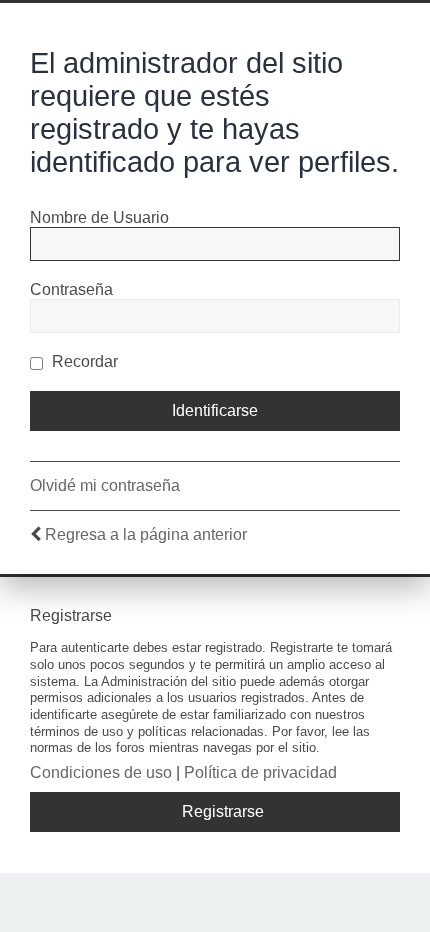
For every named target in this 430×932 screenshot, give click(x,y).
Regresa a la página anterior (146, 534)
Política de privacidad (260, 772)
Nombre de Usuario (99, 217)
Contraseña (71, 289)
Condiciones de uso (101, 772)
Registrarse (223, 811)
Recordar (83, 361)
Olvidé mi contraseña (105, 485)
